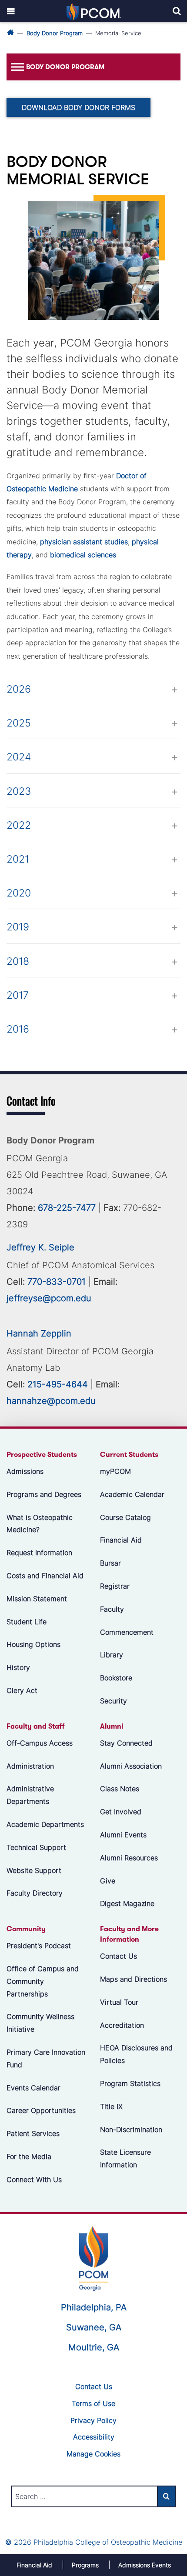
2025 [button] (19, 723)
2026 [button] (19, 689)
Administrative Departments (30, 1795)
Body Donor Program (55, 33)
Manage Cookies (93, 2454)
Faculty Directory (35, 1893)
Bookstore (116, 1678)
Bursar (110, 1563)
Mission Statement (37, 1599)
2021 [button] (18, 859)
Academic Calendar (132, 1494)
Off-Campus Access (40, 1743)
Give (108, 1881)
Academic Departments (45, 1824)
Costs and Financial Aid (45, 1576)
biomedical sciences (83, 555)
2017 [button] (18, 995)
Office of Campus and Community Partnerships (43, 1981)
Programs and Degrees (44, 1494)
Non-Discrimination (131, 2129)
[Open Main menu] (11, 11)
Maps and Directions (134, 1979)
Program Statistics (130, 2083)
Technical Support (36, 1847)
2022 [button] (19, 825)
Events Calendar (33, 2088)
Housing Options (33, 1645)
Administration (30, 1766)
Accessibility (94, 2437)
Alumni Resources (129, 1858)
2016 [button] (18, 1029)
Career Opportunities (41, 2111)
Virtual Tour (119, 2002)
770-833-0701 (57, 1282)
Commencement (127, 1632)
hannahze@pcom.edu (51, 1401)
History (18, 1667)
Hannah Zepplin (39, 1333)
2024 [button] (19, 757)
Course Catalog (125, 1517)
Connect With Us (34, 2179)
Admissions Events (145, 2565)
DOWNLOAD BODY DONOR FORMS (78, 107)
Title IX (111, 2106)
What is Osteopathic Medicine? (40, 1524)
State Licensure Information (125, 2159)
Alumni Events (123, 1835)
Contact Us (119, 1956)
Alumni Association (131, 1766)
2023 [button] (19, 791)
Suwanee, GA (94, 2327)
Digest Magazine (127, 1904)
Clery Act (22, 1690)
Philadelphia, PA (94, 2307)
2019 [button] (18, 927)
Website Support (34, 1870)
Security (114, 1701)
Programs (85, 2565)
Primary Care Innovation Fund (46, 2058)
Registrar (115, 1586)
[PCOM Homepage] (94, 2257)
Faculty (112, 1609)
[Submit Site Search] (167, 2496)
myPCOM (115, 1471)
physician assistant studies (84, 542)
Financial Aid (121, 1540)
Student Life (27, 1622)
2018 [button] (18, 961)
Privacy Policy (93, 2420)
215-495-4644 (58, 1384)
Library (112, 1655)
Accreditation (122, 2025)
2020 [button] (19, 893)
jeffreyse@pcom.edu (49, 1298)
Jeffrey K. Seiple (40, 1247)
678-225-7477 (67, 1208)
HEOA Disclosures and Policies (136, 2054)
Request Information (39, 1553)
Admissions (25, 1471)
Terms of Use (93, 2403)
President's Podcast (39, 1946)
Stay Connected (126, 1743)
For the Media (29, 2156)
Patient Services (33, 2133)
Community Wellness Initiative (40, 2023)
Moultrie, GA (94, 2347)
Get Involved (121, 1812)
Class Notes (120, 1789)
